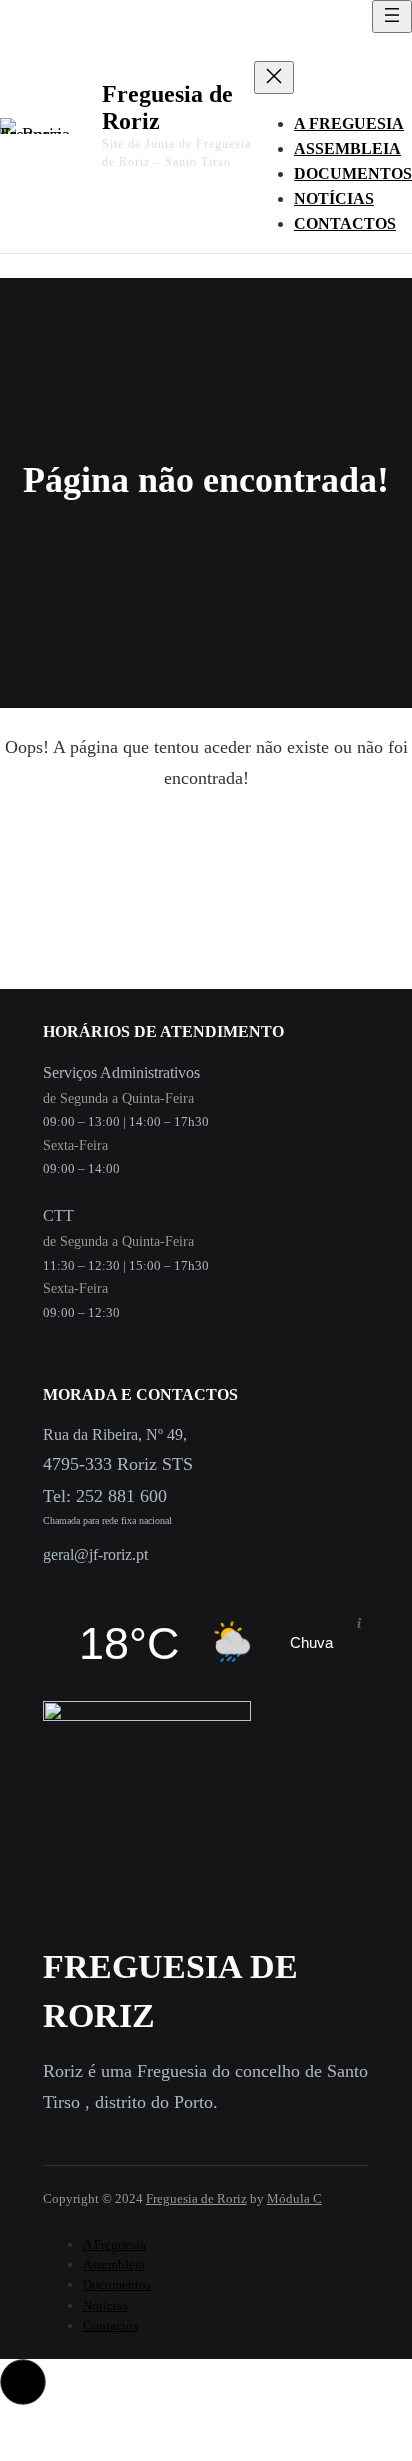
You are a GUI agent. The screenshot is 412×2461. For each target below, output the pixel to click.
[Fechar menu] (274, 77)
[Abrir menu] (392, 16)
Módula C (294, 2198)
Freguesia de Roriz (196, 2198)
